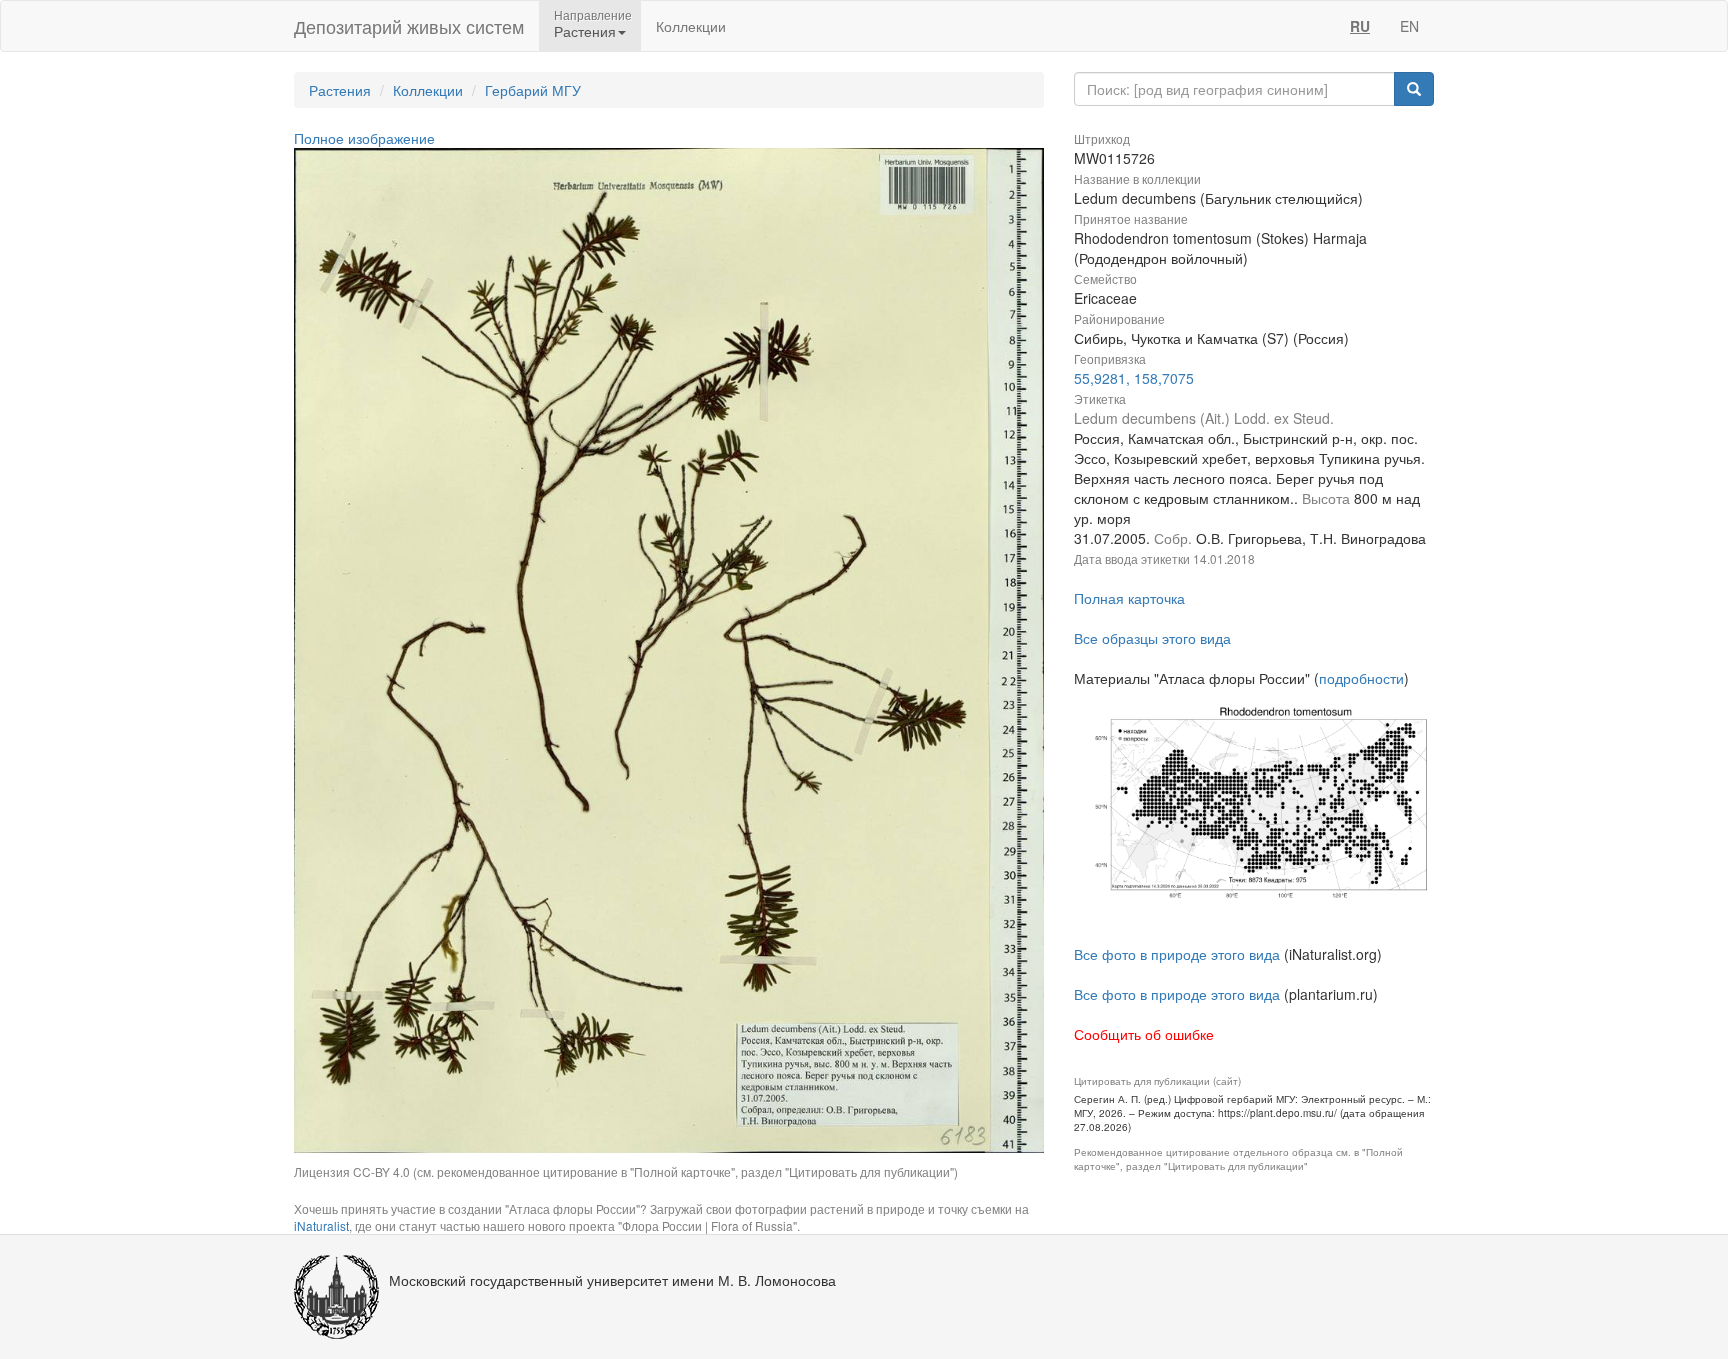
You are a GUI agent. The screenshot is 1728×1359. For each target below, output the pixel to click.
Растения (340, 90)
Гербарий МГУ (533, 90)
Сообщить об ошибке (1144, 1034)
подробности (1361, 678)
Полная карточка (1129, 598)
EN (1409, 26)
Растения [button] (585, 31)
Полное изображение (364, 138)
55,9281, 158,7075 (1134, 378)
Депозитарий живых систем (409, 26)
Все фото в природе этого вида (1177, 954)
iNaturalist (321, 1225)
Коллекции (691, 26)
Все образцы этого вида (1152, 638)
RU (1360, 26)
